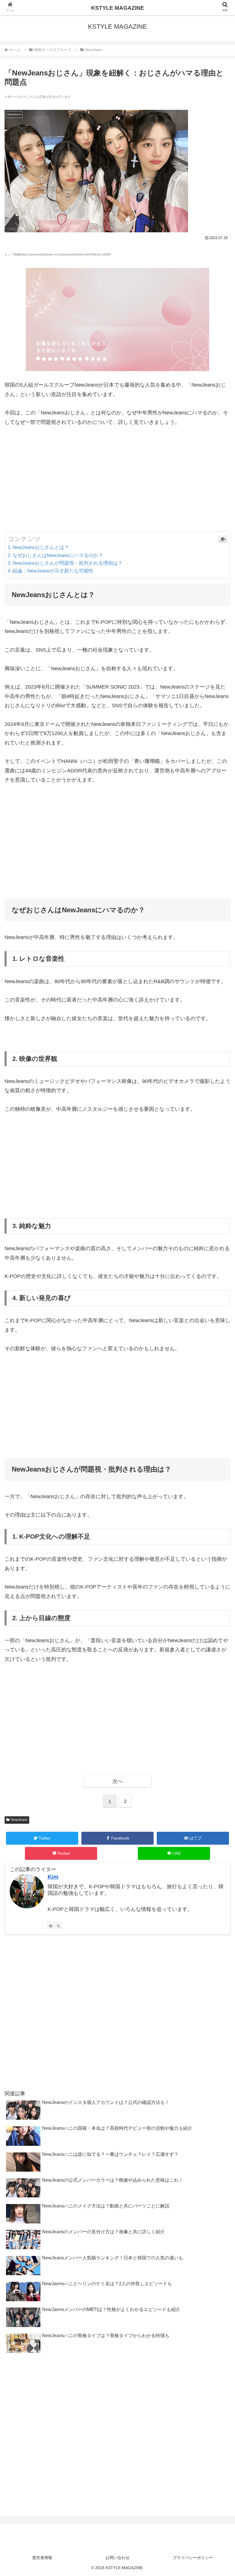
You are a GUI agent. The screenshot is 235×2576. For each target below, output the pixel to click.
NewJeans (19, 1820)
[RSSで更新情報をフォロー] (58, 1926)
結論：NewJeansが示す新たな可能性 (53, 571)
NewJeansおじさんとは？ (41, 547)
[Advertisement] (117, 479)
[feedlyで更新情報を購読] (50, 1926)
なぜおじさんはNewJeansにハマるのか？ (58, 555)
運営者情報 (42, 2558)
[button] (217, 1297)
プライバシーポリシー (193, 2558)
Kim (53, 1877)
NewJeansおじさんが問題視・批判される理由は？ (68, 563)
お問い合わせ (117, 2558)
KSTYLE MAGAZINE (118, 8)
